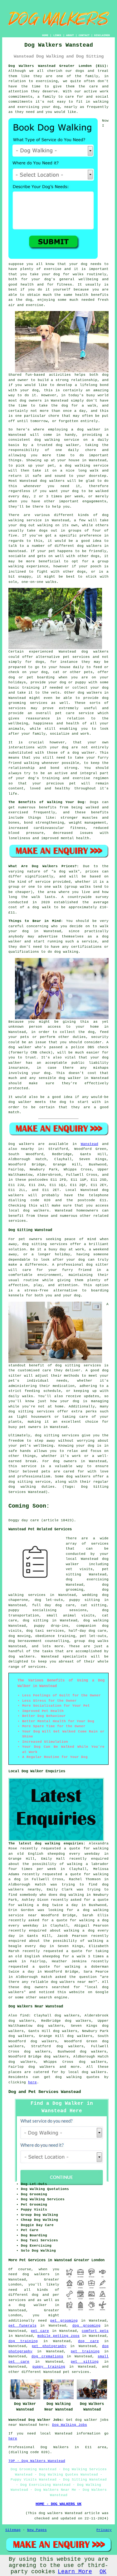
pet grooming (64, 2321)
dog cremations (47, 2356)
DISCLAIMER (102, 35)
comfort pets (95, 2331)
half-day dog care (88, 1631)
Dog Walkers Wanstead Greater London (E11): (59, 66)
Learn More (75, 2572)
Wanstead (90, 1144)
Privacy (104, 2530)
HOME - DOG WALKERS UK (58, 2504)
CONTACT (84, 35)
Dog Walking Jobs (70, 2425)
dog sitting (36, 1620)
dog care (88, 2341)
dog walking (47, 440)
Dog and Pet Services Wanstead (45, 2092)
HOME (45, 35)
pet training (85, 2351)
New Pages (37, 2530)
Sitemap (13, 2530)
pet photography (49, 2346)
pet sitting (85, 2362)
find (24, 2016)
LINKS (57, 35)
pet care (40, 2331)
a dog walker (28, 2305)
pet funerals (22, 2326)
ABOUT (70, 35)
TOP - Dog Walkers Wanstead (37, 2461)
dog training (23, 2341)
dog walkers (52, 481)
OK (103, 2572)
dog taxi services (45, 1631)
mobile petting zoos (58, 2336)
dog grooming (86, 2326)
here (32, 2082)
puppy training (49, 2367)
